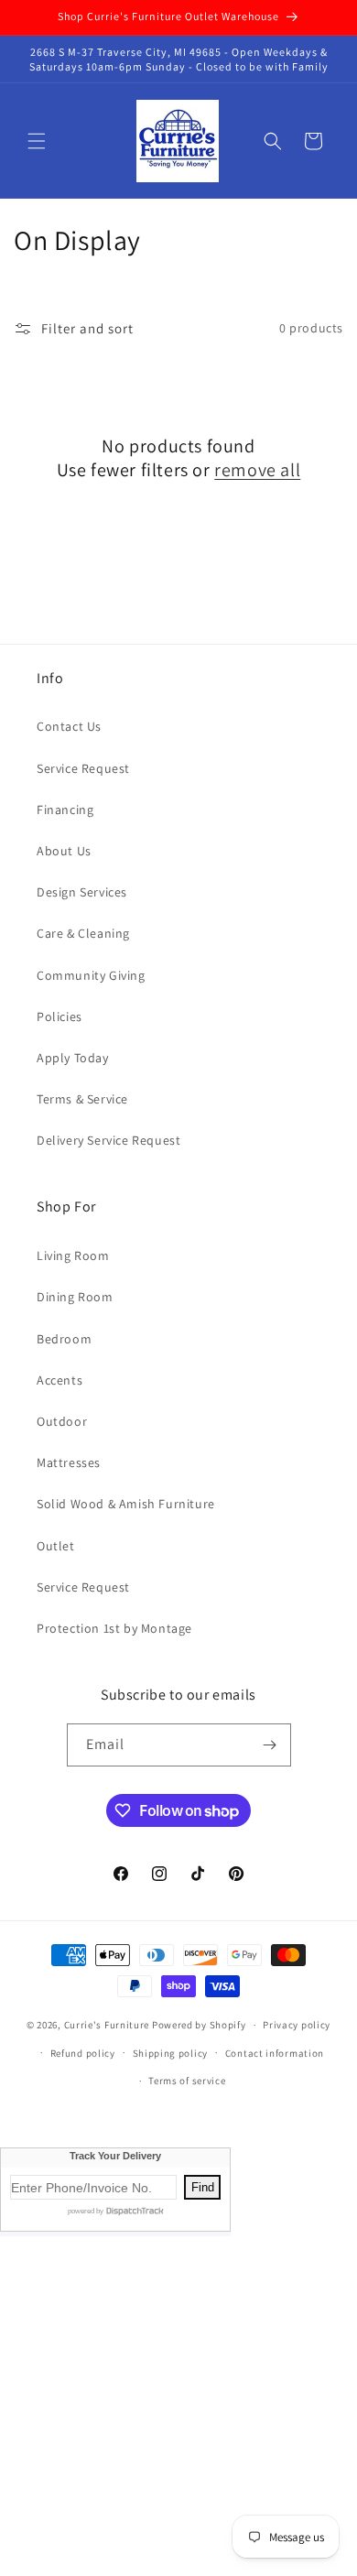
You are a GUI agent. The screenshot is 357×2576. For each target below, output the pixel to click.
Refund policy (83, 2053)
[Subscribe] (270, 1745)
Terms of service (187, 2081)
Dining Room (75, 1297)
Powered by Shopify (199, 2025)
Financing (65, 810)
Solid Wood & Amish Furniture (126, 1504)
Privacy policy (297, 2025)
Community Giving (91, 975)
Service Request (83, 768)
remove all (257, 470)
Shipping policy (171, 2053)
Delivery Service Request (108, 1140)
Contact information (275, 2053)
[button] (37, 141)
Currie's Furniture (107, 2025)
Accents (59, 1380)
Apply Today (73, 1058)
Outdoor (62, 1421)
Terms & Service (82, 1099)
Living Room (73, 1255)
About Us (64, 851)
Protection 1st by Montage (114, 1628)
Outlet (56, 1546)
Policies (59, 1016)
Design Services (82, 892)
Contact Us (69, 726)
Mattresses (69, 1462)
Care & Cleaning (83, 933)
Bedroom (64, 1339)
